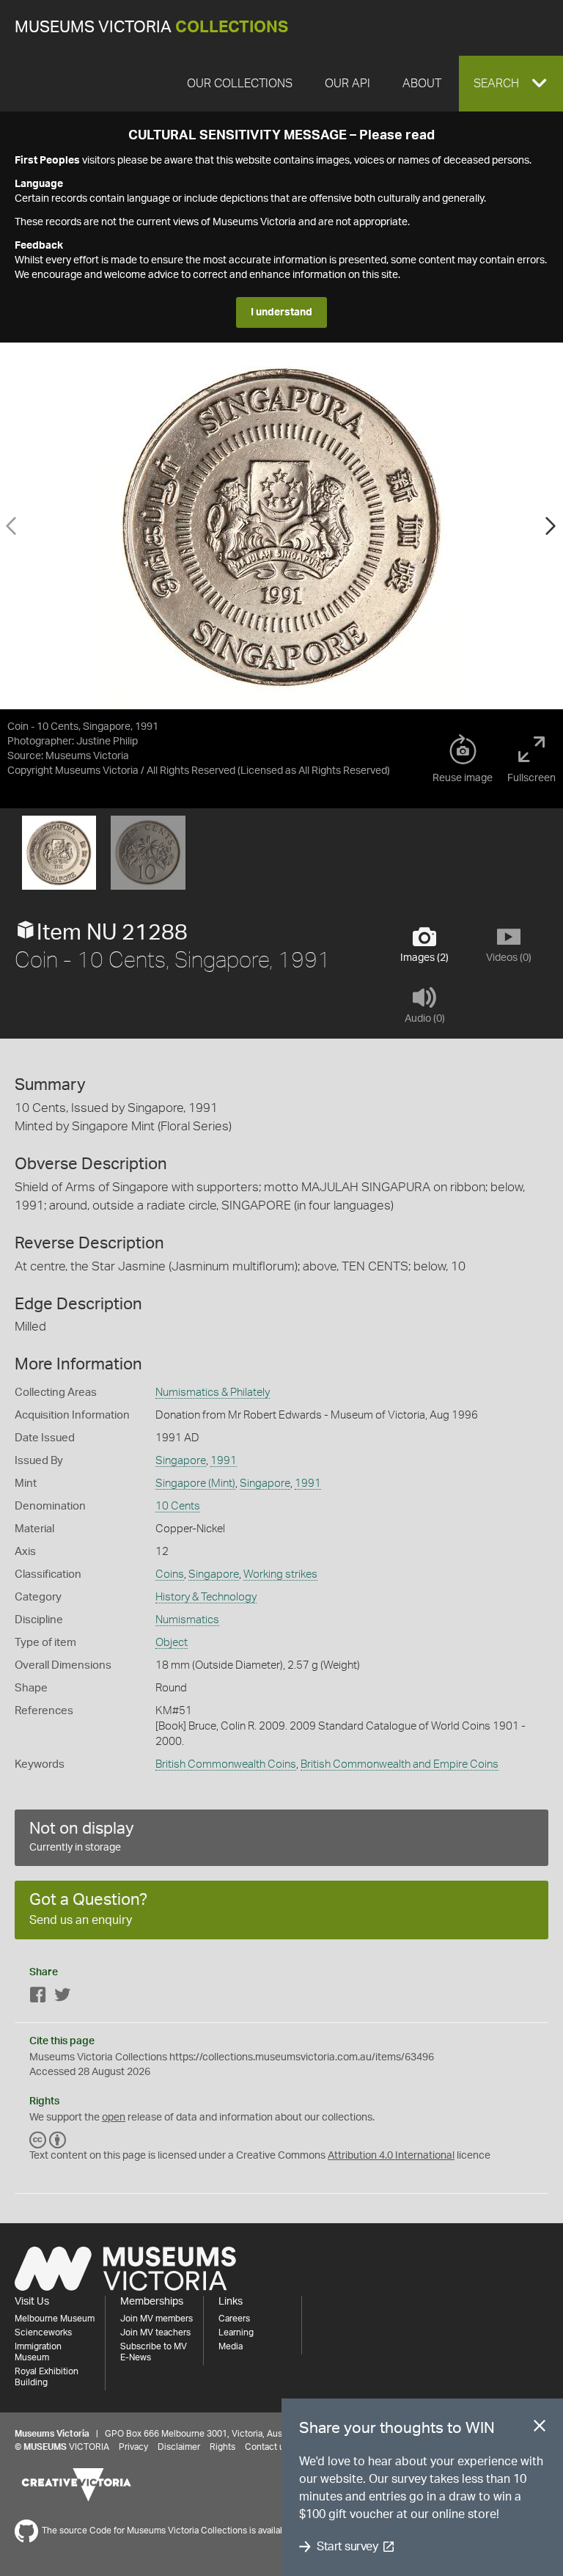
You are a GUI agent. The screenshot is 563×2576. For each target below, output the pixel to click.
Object (172, 1643)
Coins (170, 1574)
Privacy (133, 2447)
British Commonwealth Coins (226, 1764)
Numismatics (187, 1620)
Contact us (267, 2447)
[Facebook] (38, 1998)
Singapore (181, 1461)
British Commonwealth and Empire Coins (400, 1764)
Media (231, 2346)
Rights (222, 2447)
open (114, 2118)
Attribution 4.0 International (391, 2156)
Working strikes (280, 1574)
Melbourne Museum (55, 2319)
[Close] (540, 2429)
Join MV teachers (155, 2332)
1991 (224, 1461)
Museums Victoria (151, 28)
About (422, 84)
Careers (234, 2319)
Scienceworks (43, 2332)
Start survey (347, 2547)
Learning (236, 2332)
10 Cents (178, 1506)
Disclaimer (179, 2447)
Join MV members (157, 2319)
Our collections (240, 84)
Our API (347, 84)
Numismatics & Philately (213, 1393)
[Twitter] (62, 1998)
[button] (511, 84)
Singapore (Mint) (195, 1483)
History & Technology (206, 1597)
